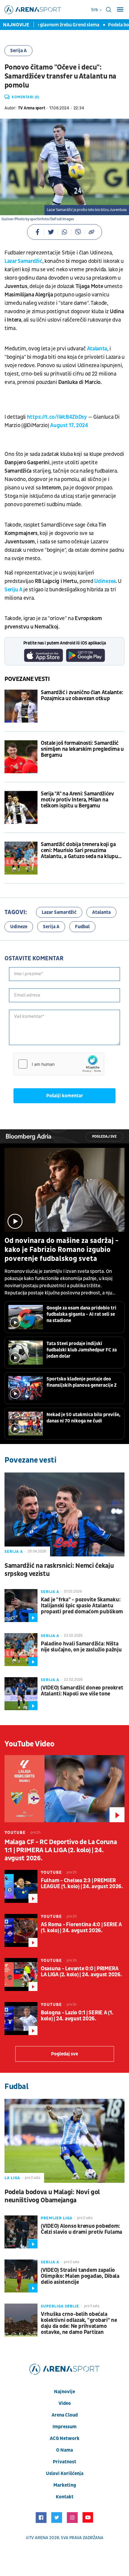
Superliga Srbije (60, 2306)
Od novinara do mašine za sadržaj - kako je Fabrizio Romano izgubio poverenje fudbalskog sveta (61, 1250)
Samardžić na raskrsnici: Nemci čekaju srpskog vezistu (59, 1570)
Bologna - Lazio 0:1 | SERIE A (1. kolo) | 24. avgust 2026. (77, 2016)
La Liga (12, 2178)
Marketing (65, 2485)
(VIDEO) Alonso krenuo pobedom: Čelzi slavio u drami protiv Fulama (81, 2229)
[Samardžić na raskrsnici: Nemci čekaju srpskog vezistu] (64, 1514)
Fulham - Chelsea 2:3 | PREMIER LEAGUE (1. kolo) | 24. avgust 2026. (82, 1884)
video (65, 2403)
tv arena (39, 2538)
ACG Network (65, 2438)
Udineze (19, 927)
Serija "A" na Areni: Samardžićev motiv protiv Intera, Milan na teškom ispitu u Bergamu (77, 800)
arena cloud (65, 2415)
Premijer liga (57, 2218)
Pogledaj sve (104, 1137)
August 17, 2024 (69, 425)
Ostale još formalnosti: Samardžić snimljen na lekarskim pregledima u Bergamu (82, 749)
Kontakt (65, 2497)
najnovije (64, 2392)
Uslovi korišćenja (65, 2473)
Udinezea (105, 581)
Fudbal (82, 927)
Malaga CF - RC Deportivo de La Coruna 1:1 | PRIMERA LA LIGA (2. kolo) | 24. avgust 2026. (61, 1850)
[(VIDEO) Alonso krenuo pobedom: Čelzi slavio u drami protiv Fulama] (21, 2232)
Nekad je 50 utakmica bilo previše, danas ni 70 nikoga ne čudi (83, 1418)
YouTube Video (30, 1744)
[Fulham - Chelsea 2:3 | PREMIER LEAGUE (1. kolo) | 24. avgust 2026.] (21, 1886)
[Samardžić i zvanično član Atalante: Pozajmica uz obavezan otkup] (21, 706)
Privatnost (64, 2462)
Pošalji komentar (65, 1096)
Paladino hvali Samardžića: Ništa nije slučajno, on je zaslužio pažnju (81, 1647)
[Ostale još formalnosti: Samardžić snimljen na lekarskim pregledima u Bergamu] (21, 757)
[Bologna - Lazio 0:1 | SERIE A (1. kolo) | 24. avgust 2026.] (21, 2019)
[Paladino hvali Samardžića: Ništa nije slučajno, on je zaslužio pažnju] (21, 1650)
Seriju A (13, 590)
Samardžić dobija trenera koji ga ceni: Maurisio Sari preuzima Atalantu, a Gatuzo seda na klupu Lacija (79, 851)
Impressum (64, 2427)
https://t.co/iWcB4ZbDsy (57, 417)
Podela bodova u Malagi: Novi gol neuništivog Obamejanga (52, 2196)
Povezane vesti (27, 679)
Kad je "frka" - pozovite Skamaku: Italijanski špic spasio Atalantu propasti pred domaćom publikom (82, 1606)
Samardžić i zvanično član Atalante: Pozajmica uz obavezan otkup (82, 696)
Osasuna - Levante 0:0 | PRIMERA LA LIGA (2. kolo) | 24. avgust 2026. (81, 1972)
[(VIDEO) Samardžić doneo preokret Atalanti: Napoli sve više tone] (21, 1694)
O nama (64, 2450)
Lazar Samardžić (23, 261)
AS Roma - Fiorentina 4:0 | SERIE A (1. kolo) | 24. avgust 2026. (81, 1928)
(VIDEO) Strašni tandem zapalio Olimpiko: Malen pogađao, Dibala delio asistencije (80, 2276)
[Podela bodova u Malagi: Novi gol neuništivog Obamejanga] (64, 2141)
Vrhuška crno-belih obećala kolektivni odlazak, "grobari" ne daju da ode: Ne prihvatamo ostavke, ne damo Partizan (79, 2323)
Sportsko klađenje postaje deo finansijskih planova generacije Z (82, 1382)
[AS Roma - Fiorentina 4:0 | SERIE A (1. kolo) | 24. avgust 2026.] (21, 1930)
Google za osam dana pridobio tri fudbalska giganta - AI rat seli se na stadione (81, 1314)
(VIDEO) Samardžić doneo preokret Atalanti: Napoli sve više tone (82, 1691)
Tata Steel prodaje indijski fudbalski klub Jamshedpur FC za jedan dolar (82, 1350)
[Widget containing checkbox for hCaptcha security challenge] (59, 1064)
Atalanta (97, 349)
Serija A (18, 51)
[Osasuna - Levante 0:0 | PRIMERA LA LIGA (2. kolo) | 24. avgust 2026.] (21, 1974)
